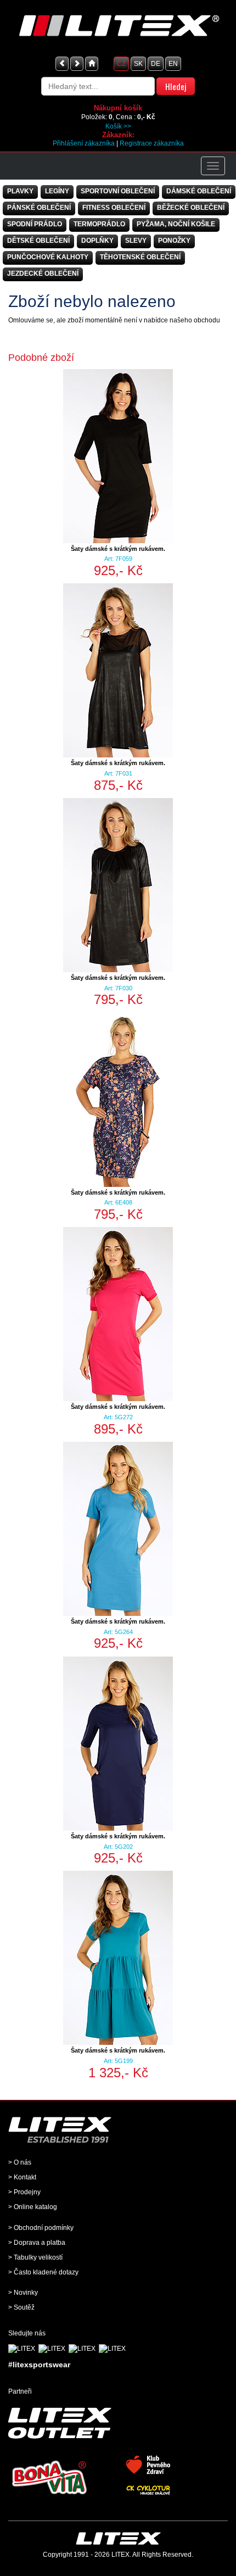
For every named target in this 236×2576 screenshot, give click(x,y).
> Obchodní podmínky (41, 2228)
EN (173, 64)
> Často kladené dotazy (43, 2272)
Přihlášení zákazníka (84, 143)
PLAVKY (20, 191)
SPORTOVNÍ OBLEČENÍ (118, 191)
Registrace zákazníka (152, 143)
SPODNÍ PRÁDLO (35, 224)
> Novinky (23, 2293)
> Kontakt (22, 2177)
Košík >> (118, 126)
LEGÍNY (57, 191)
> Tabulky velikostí (35, 2257)
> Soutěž (21, 2307)
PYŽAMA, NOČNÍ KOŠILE (176, 224)
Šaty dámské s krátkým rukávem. (118, 549)
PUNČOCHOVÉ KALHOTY (48, 257)
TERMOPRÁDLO (99, 224)
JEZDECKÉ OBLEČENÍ (43, 274)
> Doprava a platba (37, 2243)
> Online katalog (33, 2207)
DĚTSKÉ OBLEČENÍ (38, 241)
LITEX (120, 2555)
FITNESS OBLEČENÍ (114, 208)
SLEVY (136, 241)
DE (156, 64)
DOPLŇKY (97, 241)
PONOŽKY (174, 241)
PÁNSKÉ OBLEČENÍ (39, 208)
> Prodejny (24, 2192)
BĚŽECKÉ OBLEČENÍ (191, 208)
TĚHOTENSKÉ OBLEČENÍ (140, 257)
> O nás (20, 2162)
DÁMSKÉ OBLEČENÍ (199, 191)
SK (138, 64)
